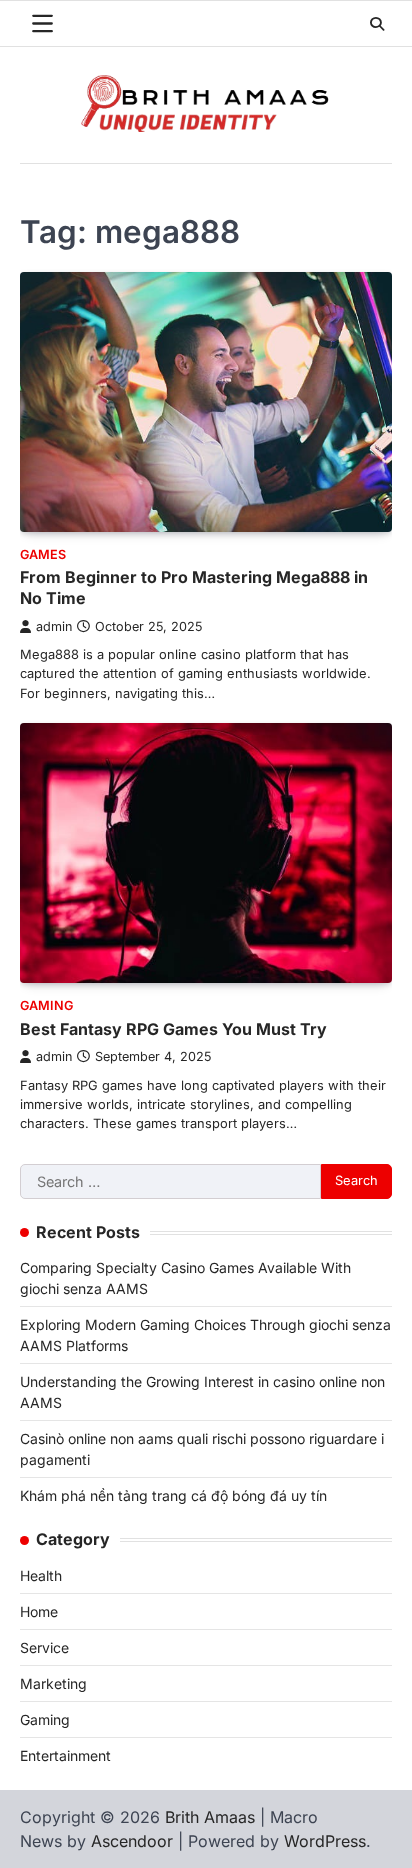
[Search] (377, 24)
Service (44, 1647)
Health (41, 1575)
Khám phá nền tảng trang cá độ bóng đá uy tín (173, 1495)
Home (39, 1611)
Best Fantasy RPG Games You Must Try (173, 1029)
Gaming (46, 1005)
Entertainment (65, 1755)
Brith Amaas (210, 1817)
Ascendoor (132, 1841)
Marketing (53, 1683)
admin (54, 626)
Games (43, 554)
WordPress (325, 1841)
